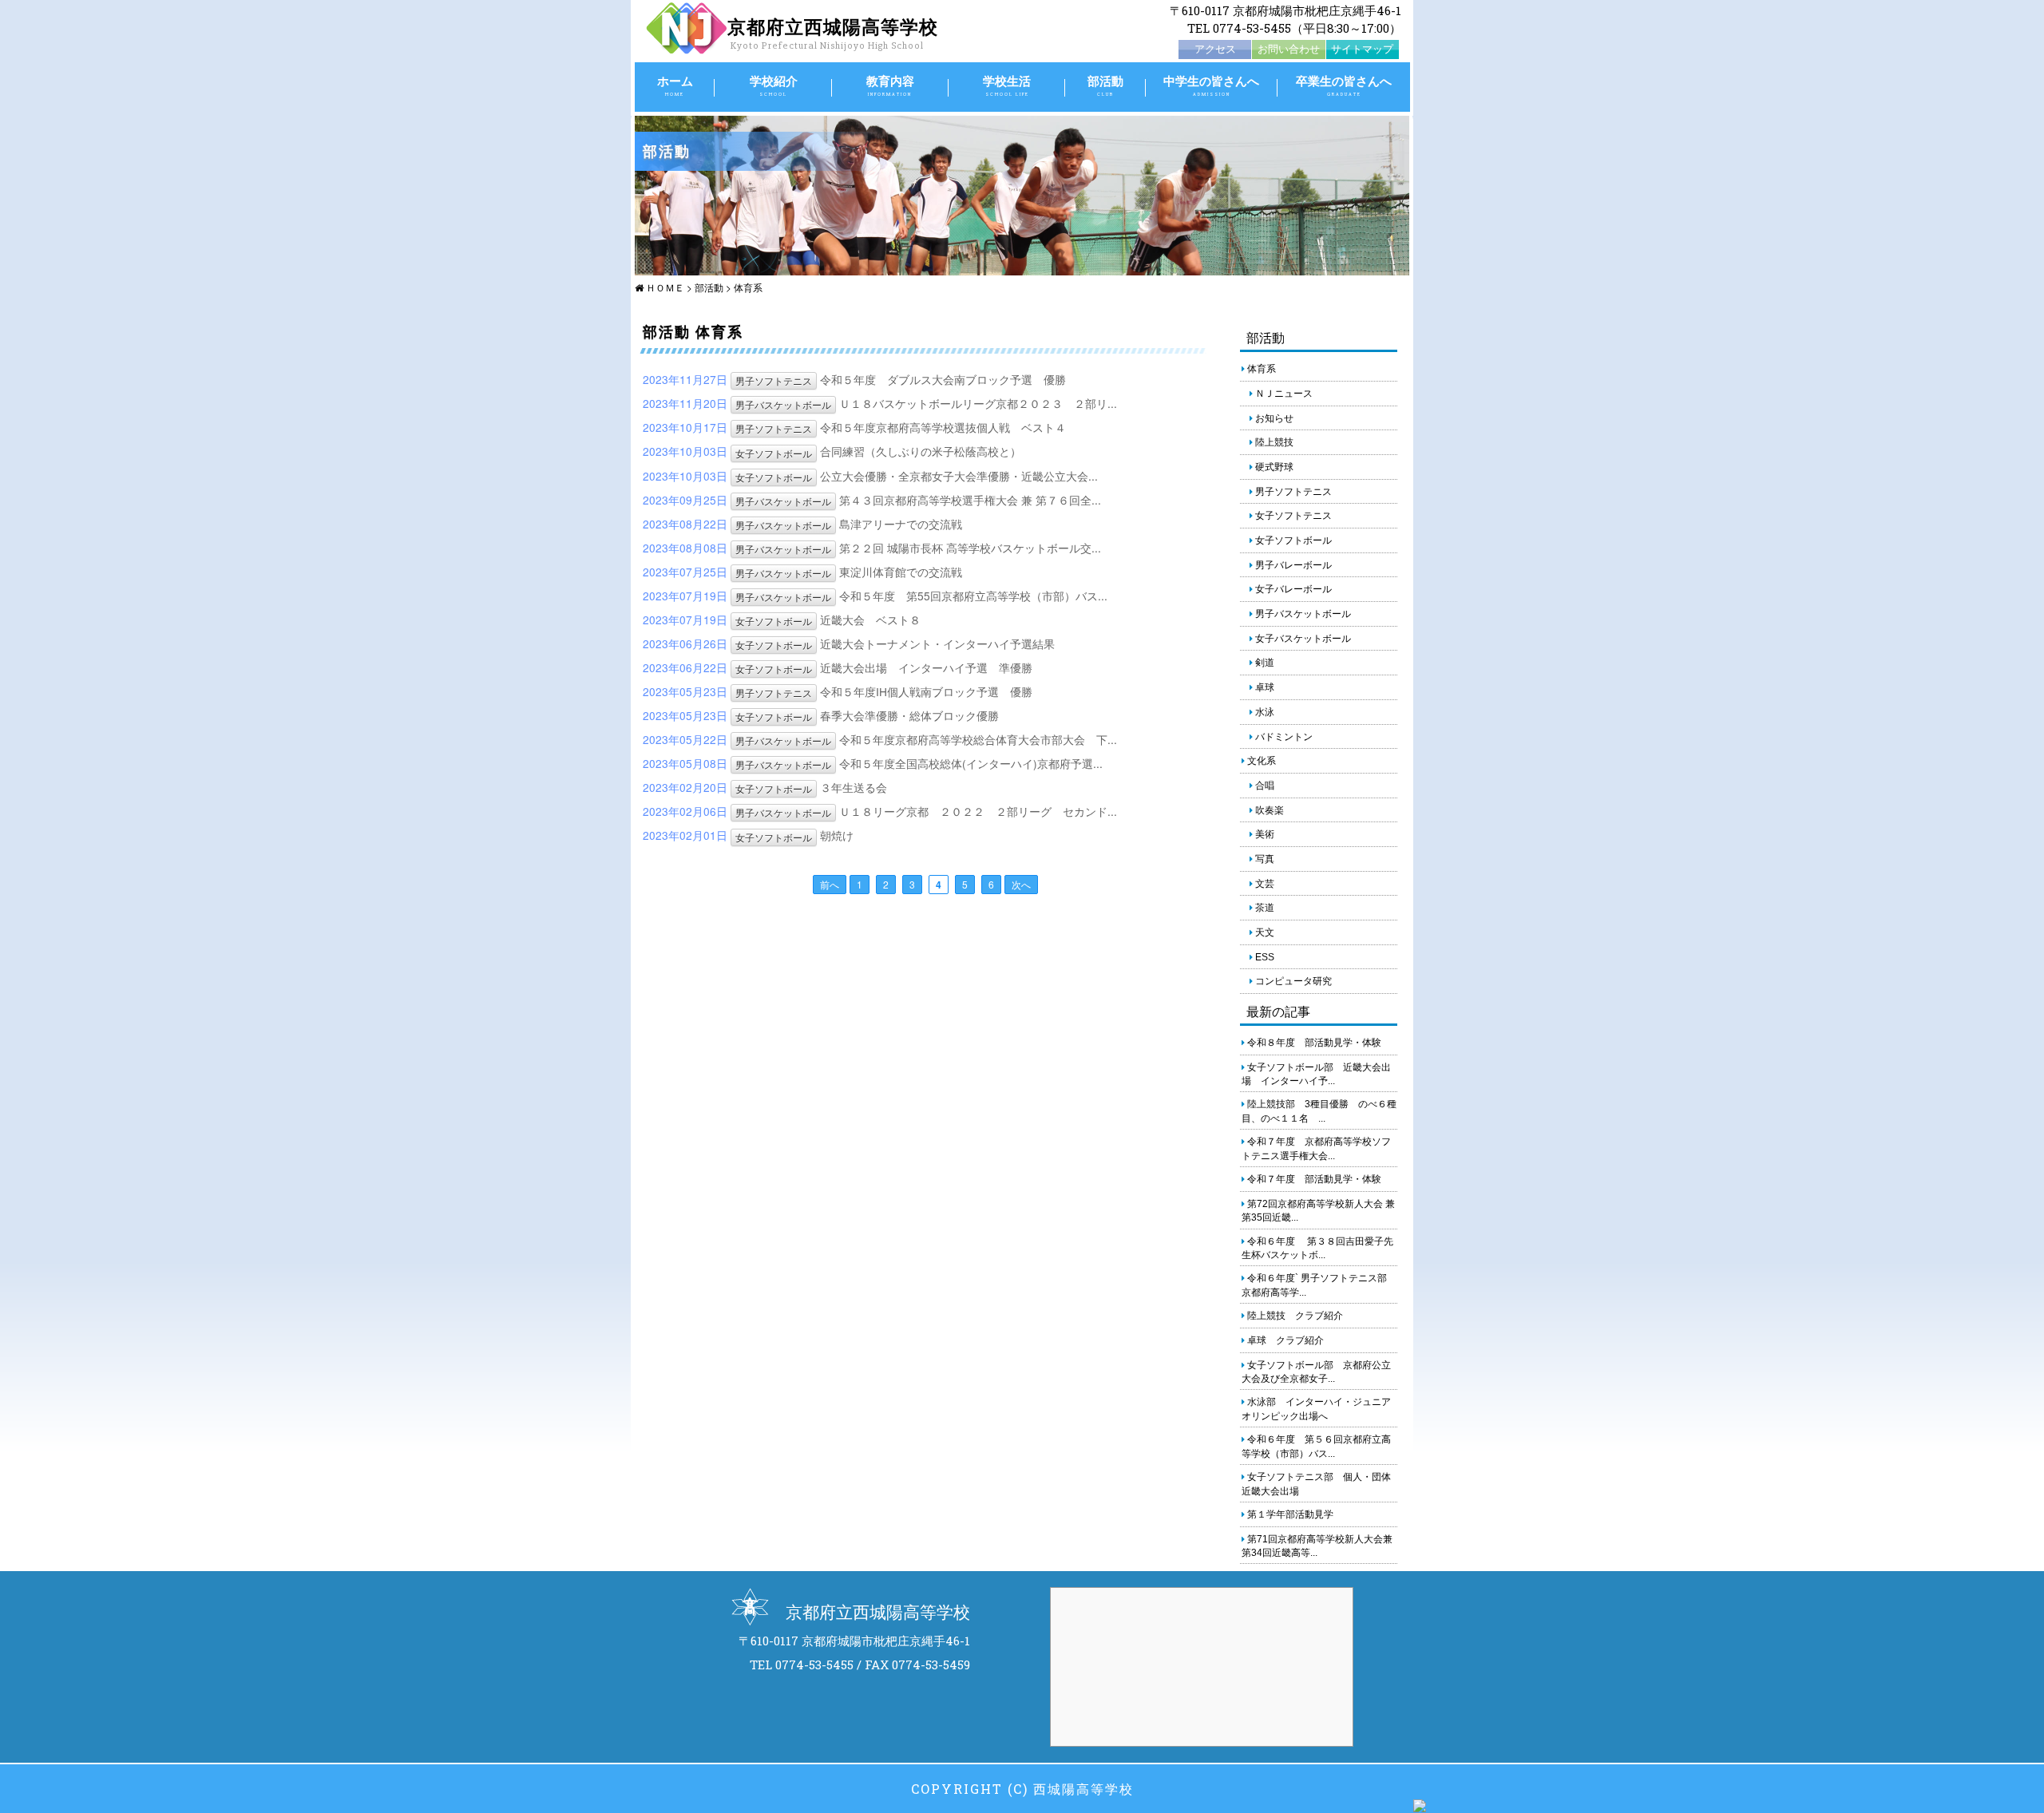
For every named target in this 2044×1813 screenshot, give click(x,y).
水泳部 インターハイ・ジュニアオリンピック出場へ (1316, 1409)
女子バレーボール (1292, 589)
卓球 (1264, 687)
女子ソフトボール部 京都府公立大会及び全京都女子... (1316, 1372)
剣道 (1264, 663)
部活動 (1105, 85)
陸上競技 (1273, 442)
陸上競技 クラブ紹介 (1294, 1316)
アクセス (1215, 49)
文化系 (1260, 761)
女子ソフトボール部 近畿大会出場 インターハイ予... (1316, 1075)
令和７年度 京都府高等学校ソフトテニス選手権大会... (1316, 1149)
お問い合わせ (1289, 49)
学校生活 (1007, 85)
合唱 (1264, 786)
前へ (830, 884)
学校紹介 (774, 85)
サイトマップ (1362, 49)
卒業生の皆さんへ (1344, 85)
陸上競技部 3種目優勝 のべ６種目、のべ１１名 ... (1319, 1111)
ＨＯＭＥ (664, 287)
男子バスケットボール (783, 404)
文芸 (1264, 884)
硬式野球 (1273, 467)
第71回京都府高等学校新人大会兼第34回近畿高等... (1317, 1546)
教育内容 (890, 85)
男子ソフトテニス (774, 380)
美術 (1264, 834)
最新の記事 (1278, 1011)
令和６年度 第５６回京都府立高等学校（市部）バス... (1316, 1447)
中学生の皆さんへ (1211, 85)
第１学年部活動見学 (1289, 1514)
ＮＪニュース (1283, 394)
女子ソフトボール (774, 453)
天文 (1264, 932)
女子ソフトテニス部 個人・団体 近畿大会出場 (1320, 1484)
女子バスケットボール (1302, 639)
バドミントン (1283, 737)
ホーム (675, 85)
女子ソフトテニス (1292, 516)
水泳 (1264, 712)
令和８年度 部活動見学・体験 (1313, 1043)
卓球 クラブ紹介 (1284, 1340)
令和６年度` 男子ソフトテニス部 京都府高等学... (1319, 1285)
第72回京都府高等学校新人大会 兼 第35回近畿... (1318, 1211)
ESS (1264, 957)
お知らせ (1273, 418)
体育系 (748, 287)
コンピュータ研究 (1292, 981)
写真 (1264, 859)
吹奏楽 (1268, 810)
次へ (1021, 884)
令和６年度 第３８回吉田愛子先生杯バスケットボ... (1317, 1249)
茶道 (1264, 908)
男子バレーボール (1292, 565)
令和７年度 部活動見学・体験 (1313, 1179)
